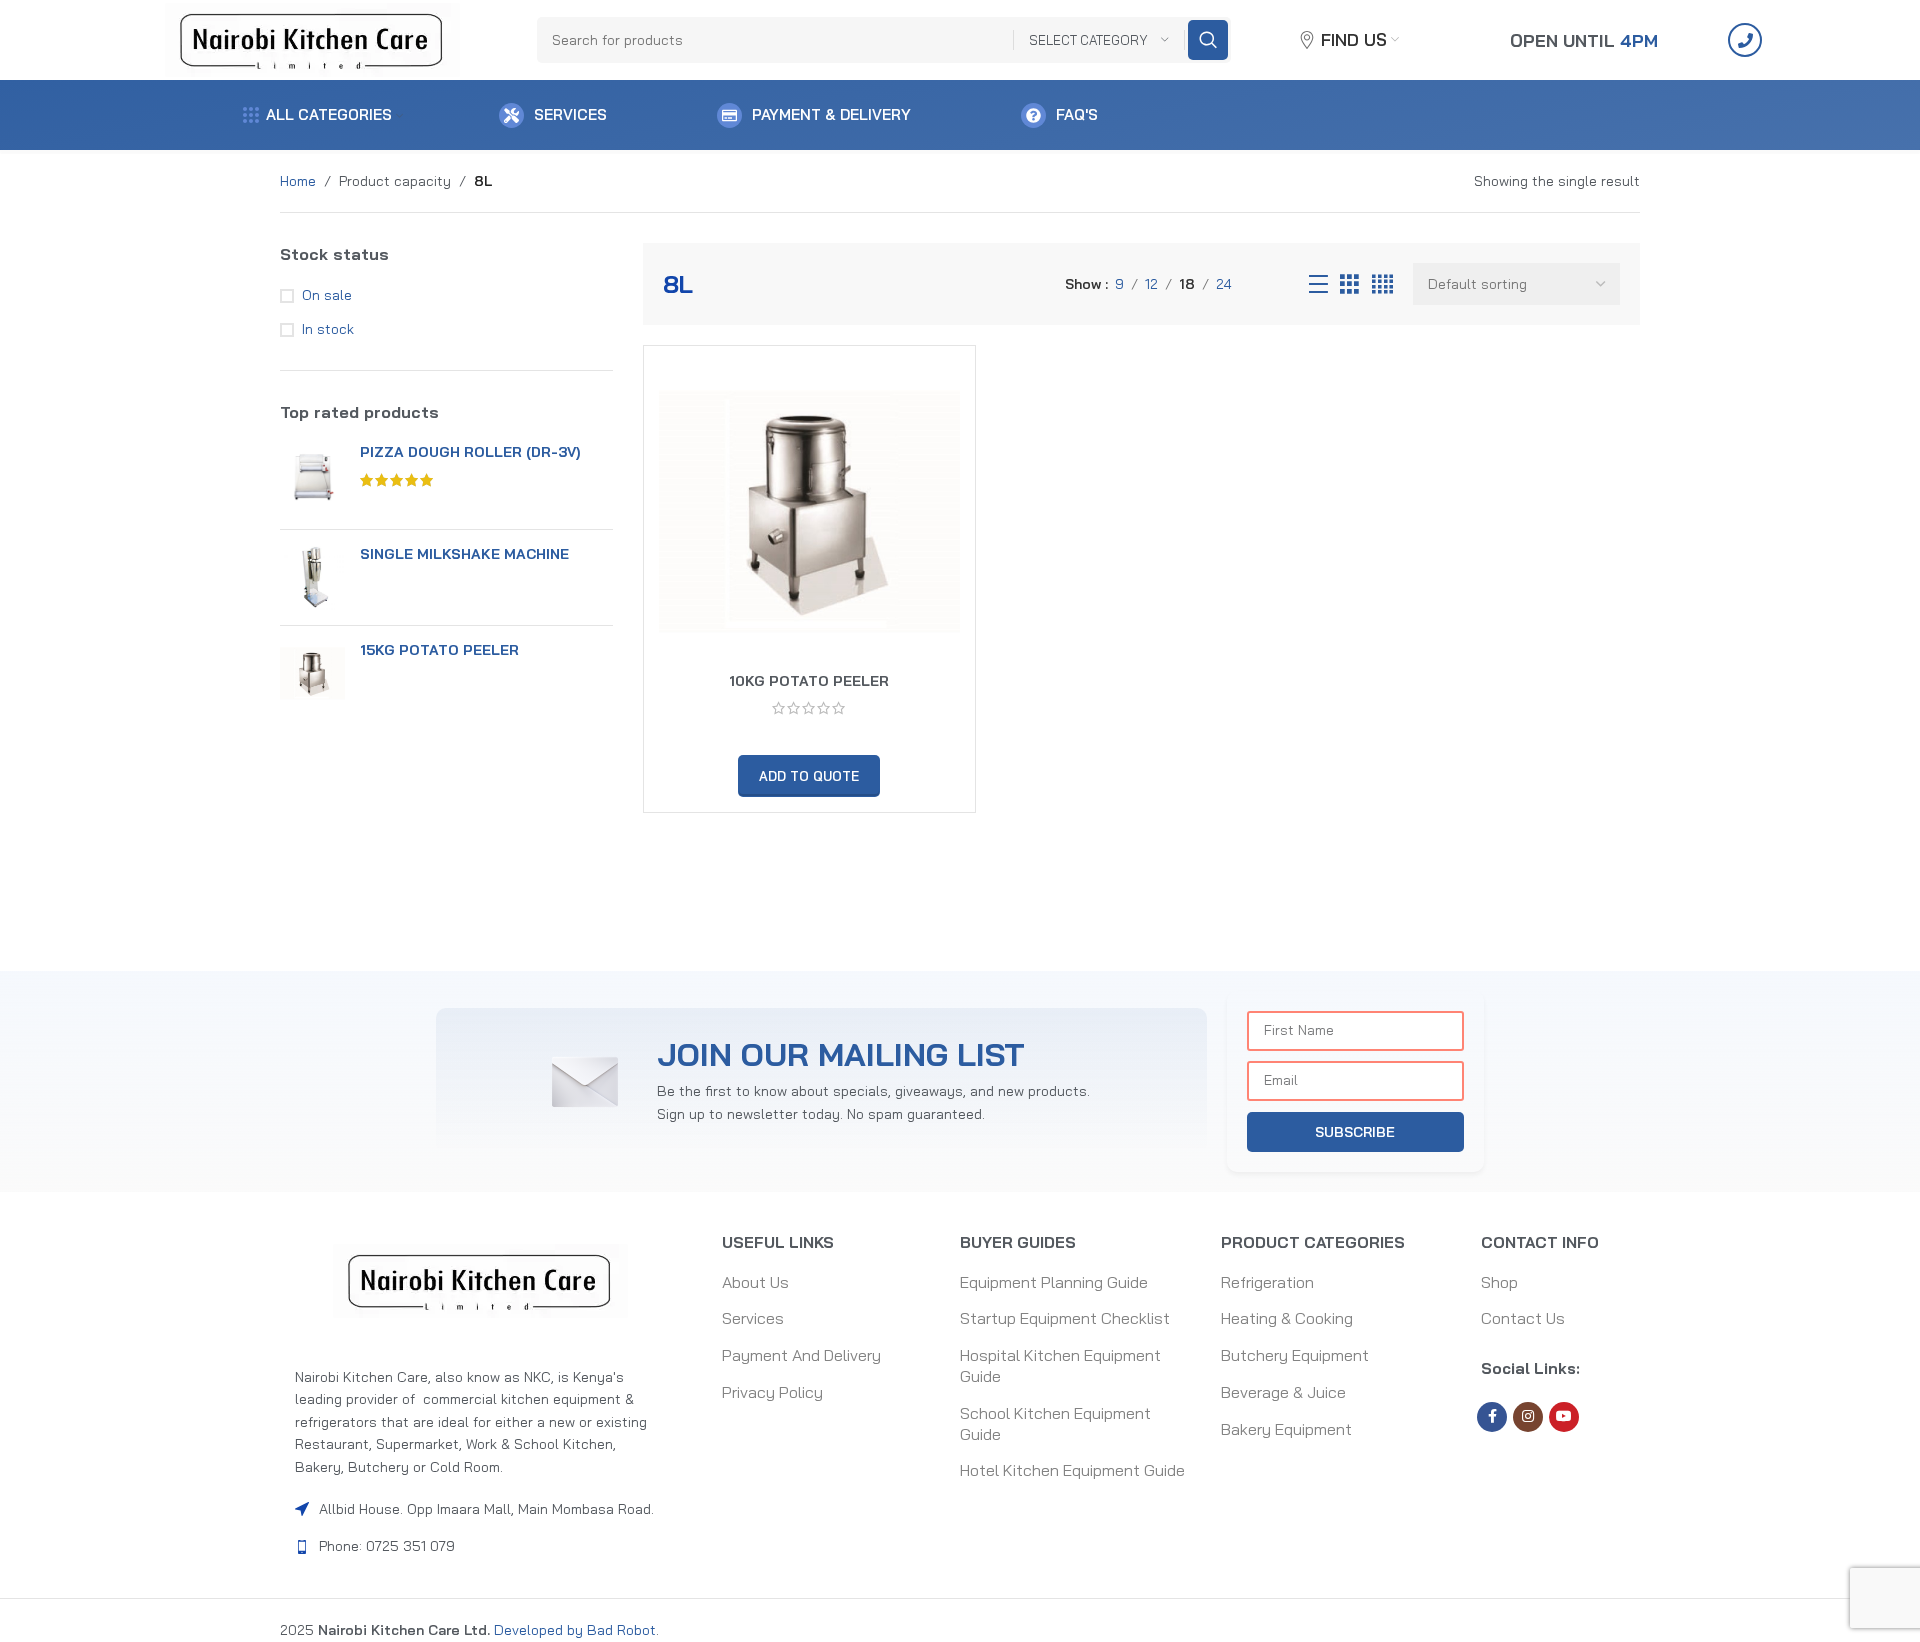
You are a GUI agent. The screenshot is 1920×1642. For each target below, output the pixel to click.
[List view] (1318, 284)
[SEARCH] (1208, 40)
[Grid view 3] (1349, 284)
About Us (755, 1282)
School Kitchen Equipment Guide (1055, 1423)
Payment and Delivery (801, 1355)
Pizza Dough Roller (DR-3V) (470, 452)
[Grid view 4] (1382, 284)
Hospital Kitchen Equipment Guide (1060, 1365)
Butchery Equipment (1295, 1355)
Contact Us (1523, 1318)
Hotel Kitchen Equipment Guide (1072, 1470)
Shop (1499, 1282)
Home (298, 181)
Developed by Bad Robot (573, 1630)
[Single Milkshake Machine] (312, 577)
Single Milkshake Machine (464, 554)
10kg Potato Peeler (809, 681)
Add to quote (809, 776)
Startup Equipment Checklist (1065, 1318)
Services (753, 1318)
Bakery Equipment (1286, 1429)
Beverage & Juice (1283, 1392)
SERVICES (570, 114)
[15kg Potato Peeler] (312, 673)
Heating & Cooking (1287, 1318)
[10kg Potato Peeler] (809, 511)
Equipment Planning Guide (1054, 1282)
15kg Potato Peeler (439, 650)
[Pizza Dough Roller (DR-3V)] (312, 478)
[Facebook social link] (1492, 1417)
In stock (328, 329)
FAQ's (1077, 114)
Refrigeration (1267, 1282)
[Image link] (481, 1280)
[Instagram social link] (1528, 1417)
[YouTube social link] (1564, 1417)
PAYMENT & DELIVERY (831, 114)
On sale (327, 295)
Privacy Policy (772, 1392)
